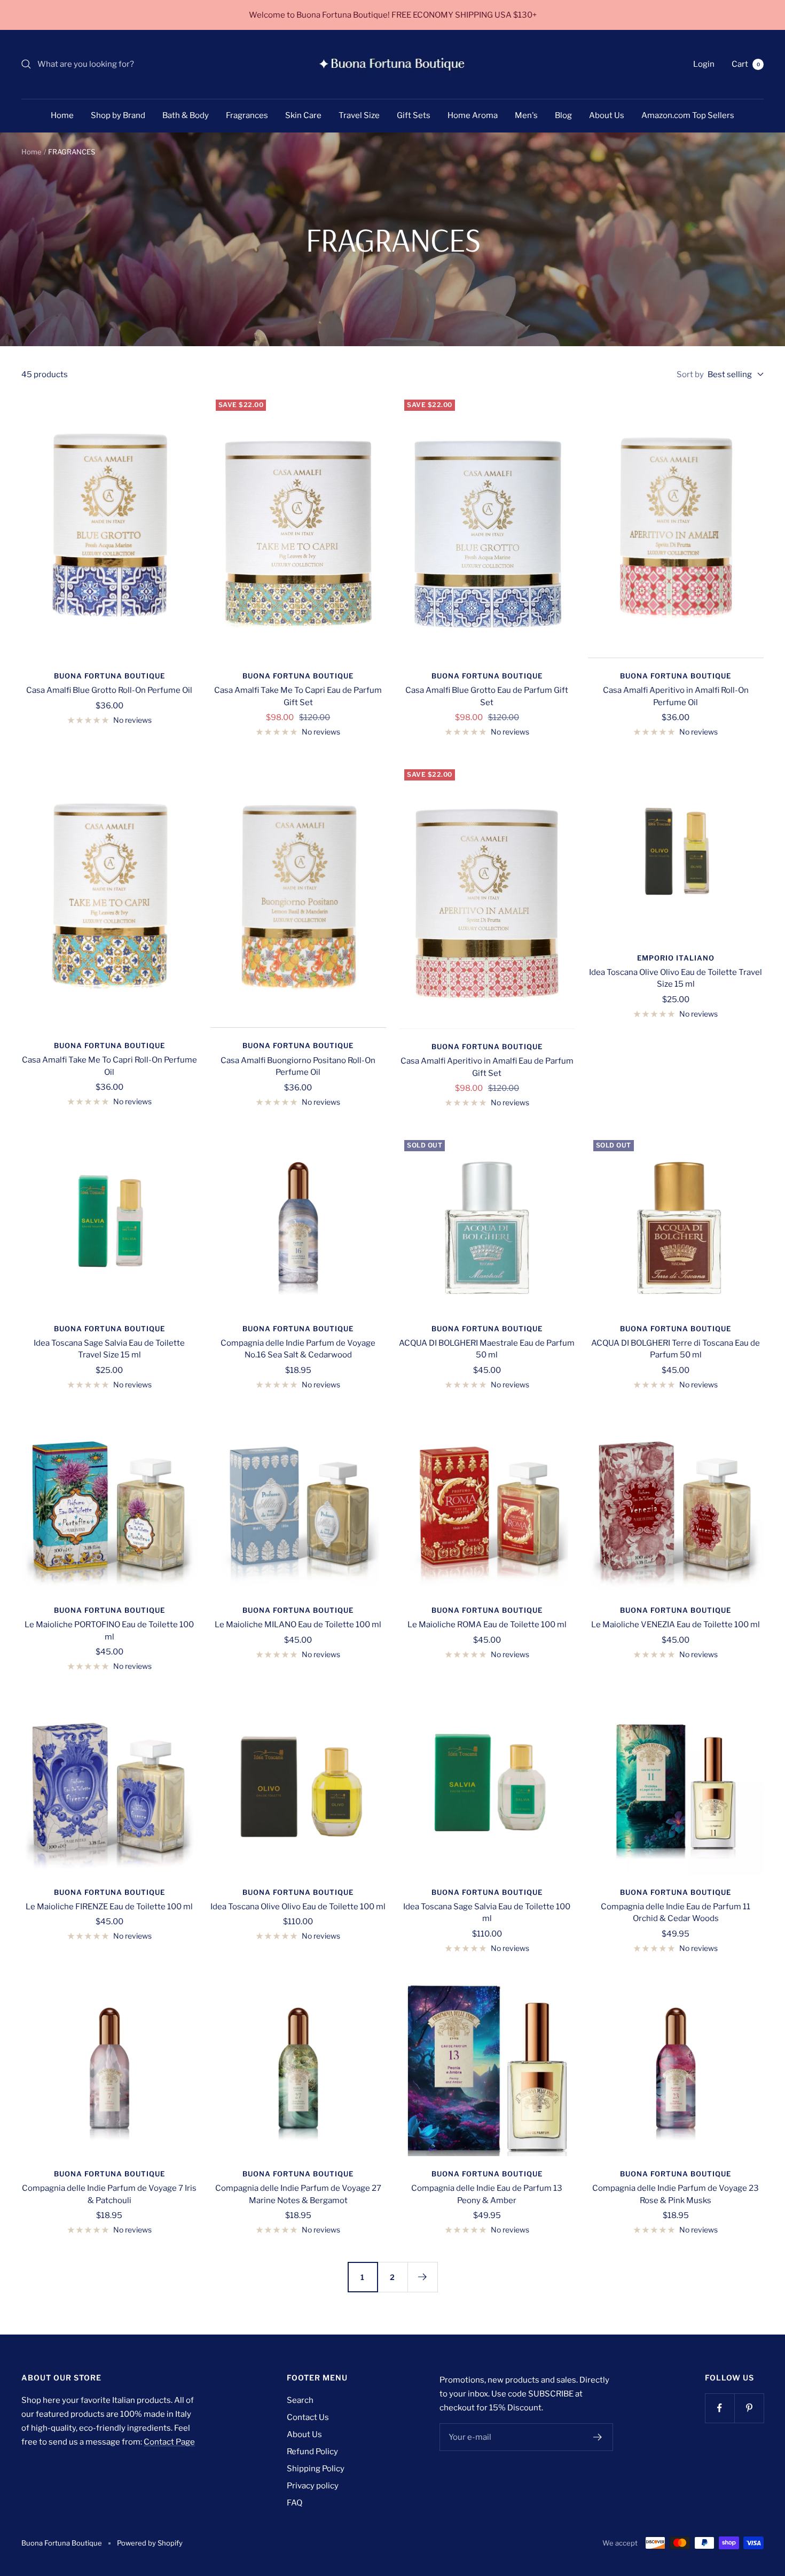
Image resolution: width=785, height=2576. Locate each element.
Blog (563, 115)
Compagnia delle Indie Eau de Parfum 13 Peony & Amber (487, 2194)
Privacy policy (313, 2486)
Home (62, 115)
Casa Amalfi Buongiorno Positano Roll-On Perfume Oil (298, 1067)
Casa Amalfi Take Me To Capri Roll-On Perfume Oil (109, 1066)
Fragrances (247, 115)
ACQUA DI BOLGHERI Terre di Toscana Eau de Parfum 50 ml (676, 1349)
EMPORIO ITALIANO (676, 958)
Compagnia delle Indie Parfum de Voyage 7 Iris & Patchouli (109, 2194)
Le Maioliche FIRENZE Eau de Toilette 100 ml (109, 1907)
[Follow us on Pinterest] (749, 2408)
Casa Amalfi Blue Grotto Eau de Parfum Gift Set (487, 696)
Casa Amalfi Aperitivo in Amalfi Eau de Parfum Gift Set (487, 1067)
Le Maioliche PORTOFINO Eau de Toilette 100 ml (109, 1631)
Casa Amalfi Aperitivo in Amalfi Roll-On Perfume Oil (676, 696)
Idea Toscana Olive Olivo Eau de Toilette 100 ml (298, 1907)
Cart (746, 64)
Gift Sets (414, 115)
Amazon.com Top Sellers (688, 115)
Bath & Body (186, 115)
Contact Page (169, 2442)
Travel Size (359, 115)
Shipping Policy (316, 2469)
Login (704, 64)
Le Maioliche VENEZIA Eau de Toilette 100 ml (676, 1625)
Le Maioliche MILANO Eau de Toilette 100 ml (298, 1625)
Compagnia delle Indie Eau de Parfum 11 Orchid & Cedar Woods (676, 1913)
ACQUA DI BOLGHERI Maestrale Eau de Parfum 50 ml (487, 1349)
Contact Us (308, 2417)
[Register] (598, 2437)
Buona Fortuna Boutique (109, 676)
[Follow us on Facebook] (720, 2408)
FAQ (295, 2503)
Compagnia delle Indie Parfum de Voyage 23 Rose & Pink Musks (676, 2194)
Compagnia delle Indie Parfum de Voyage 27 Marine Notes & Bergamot (298, 2194)
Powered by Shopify (150, 2543)
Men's (526, 115)
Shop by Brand (118, 115)
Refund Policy (312, 2452)
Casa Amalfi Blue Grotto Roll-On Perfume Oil (109, 690)
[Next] (422, 2277)
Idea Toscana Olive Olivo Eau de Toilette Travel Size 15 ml (676, 978)
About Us (607, 115)
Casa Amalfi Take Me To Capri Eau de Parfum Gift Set (298, 696)
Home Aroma (473, 115)
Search (300, 2400)
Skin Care (303, 115)
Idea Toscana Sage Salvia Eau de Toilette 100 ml (487, 1913)
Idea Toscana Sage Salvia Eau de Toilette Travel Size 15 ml (109, 1349)
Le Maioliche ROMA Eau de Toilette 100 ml (487, 1625)
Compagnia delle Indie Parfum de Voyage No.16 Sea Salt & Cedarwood (298, 1349)
